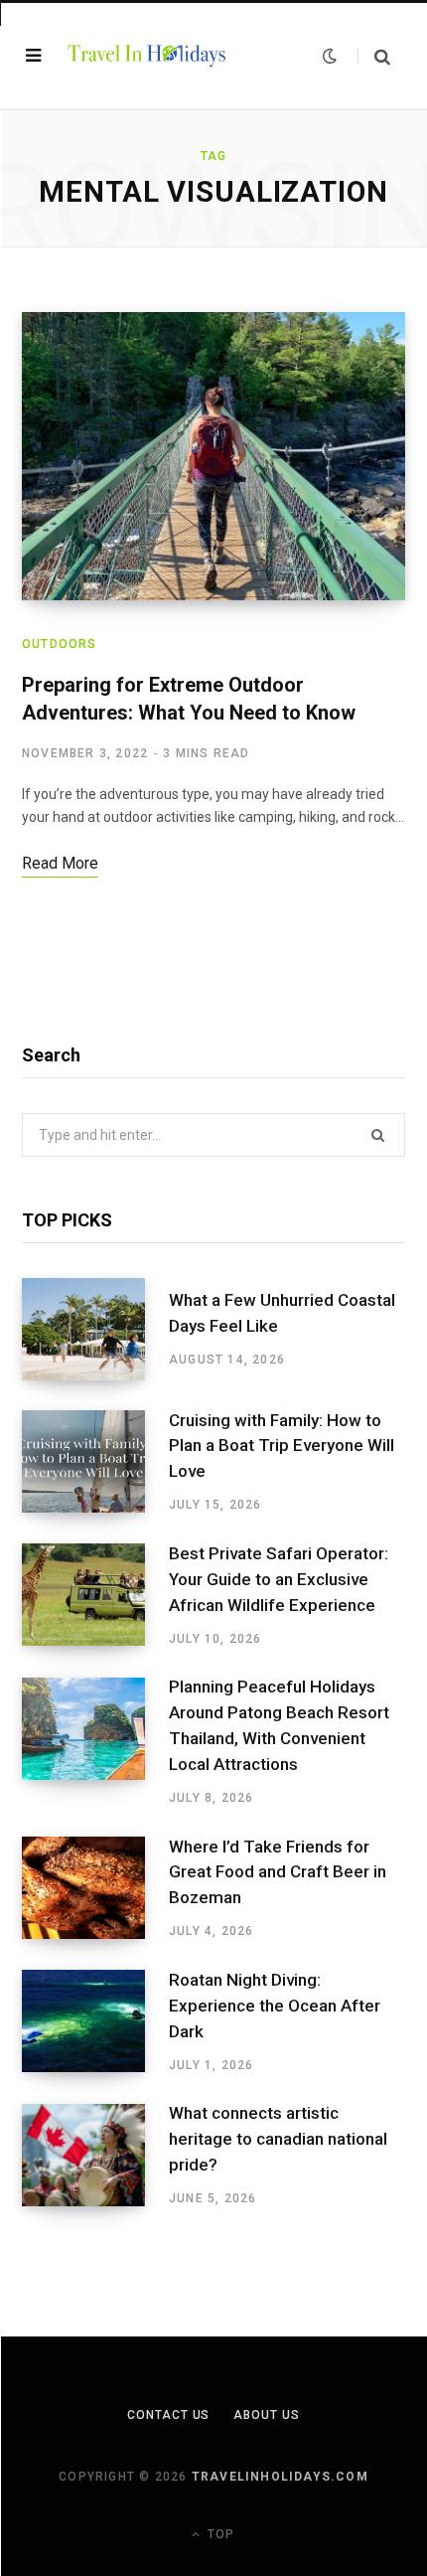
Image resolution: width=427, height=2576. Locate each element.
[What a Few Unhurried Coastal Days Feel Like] (95, 1329)
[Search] (374, 56)
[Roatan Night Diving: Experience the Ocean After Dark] (95, 2021)
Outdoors (60, 644)
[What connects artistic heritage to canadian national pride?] (95, 2156)
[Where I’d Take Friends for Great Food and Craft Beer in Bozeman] (95, 1888)
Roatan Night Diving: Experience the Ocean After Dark (275, 2006)
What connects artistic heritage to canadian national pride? (278, 2139)
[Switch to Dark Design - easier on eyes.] (330, 56)
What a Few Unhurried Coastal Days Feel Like (282, 1313)
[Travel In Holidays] (147, 55)
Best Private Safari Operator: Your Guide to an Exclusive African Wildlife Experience (279, 1579)
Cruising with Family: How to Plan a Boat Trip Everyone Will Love (282, 1446)
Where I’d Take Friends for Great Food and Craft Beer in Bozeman (278, 1872)
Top (219, 2534)
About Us (266, 2415)
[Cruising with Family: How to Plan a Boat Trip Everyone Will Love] (95, 1462)
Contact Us (168, 2415)
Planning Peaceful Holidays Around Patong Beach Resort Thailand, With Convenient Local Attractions (279, 1725)
